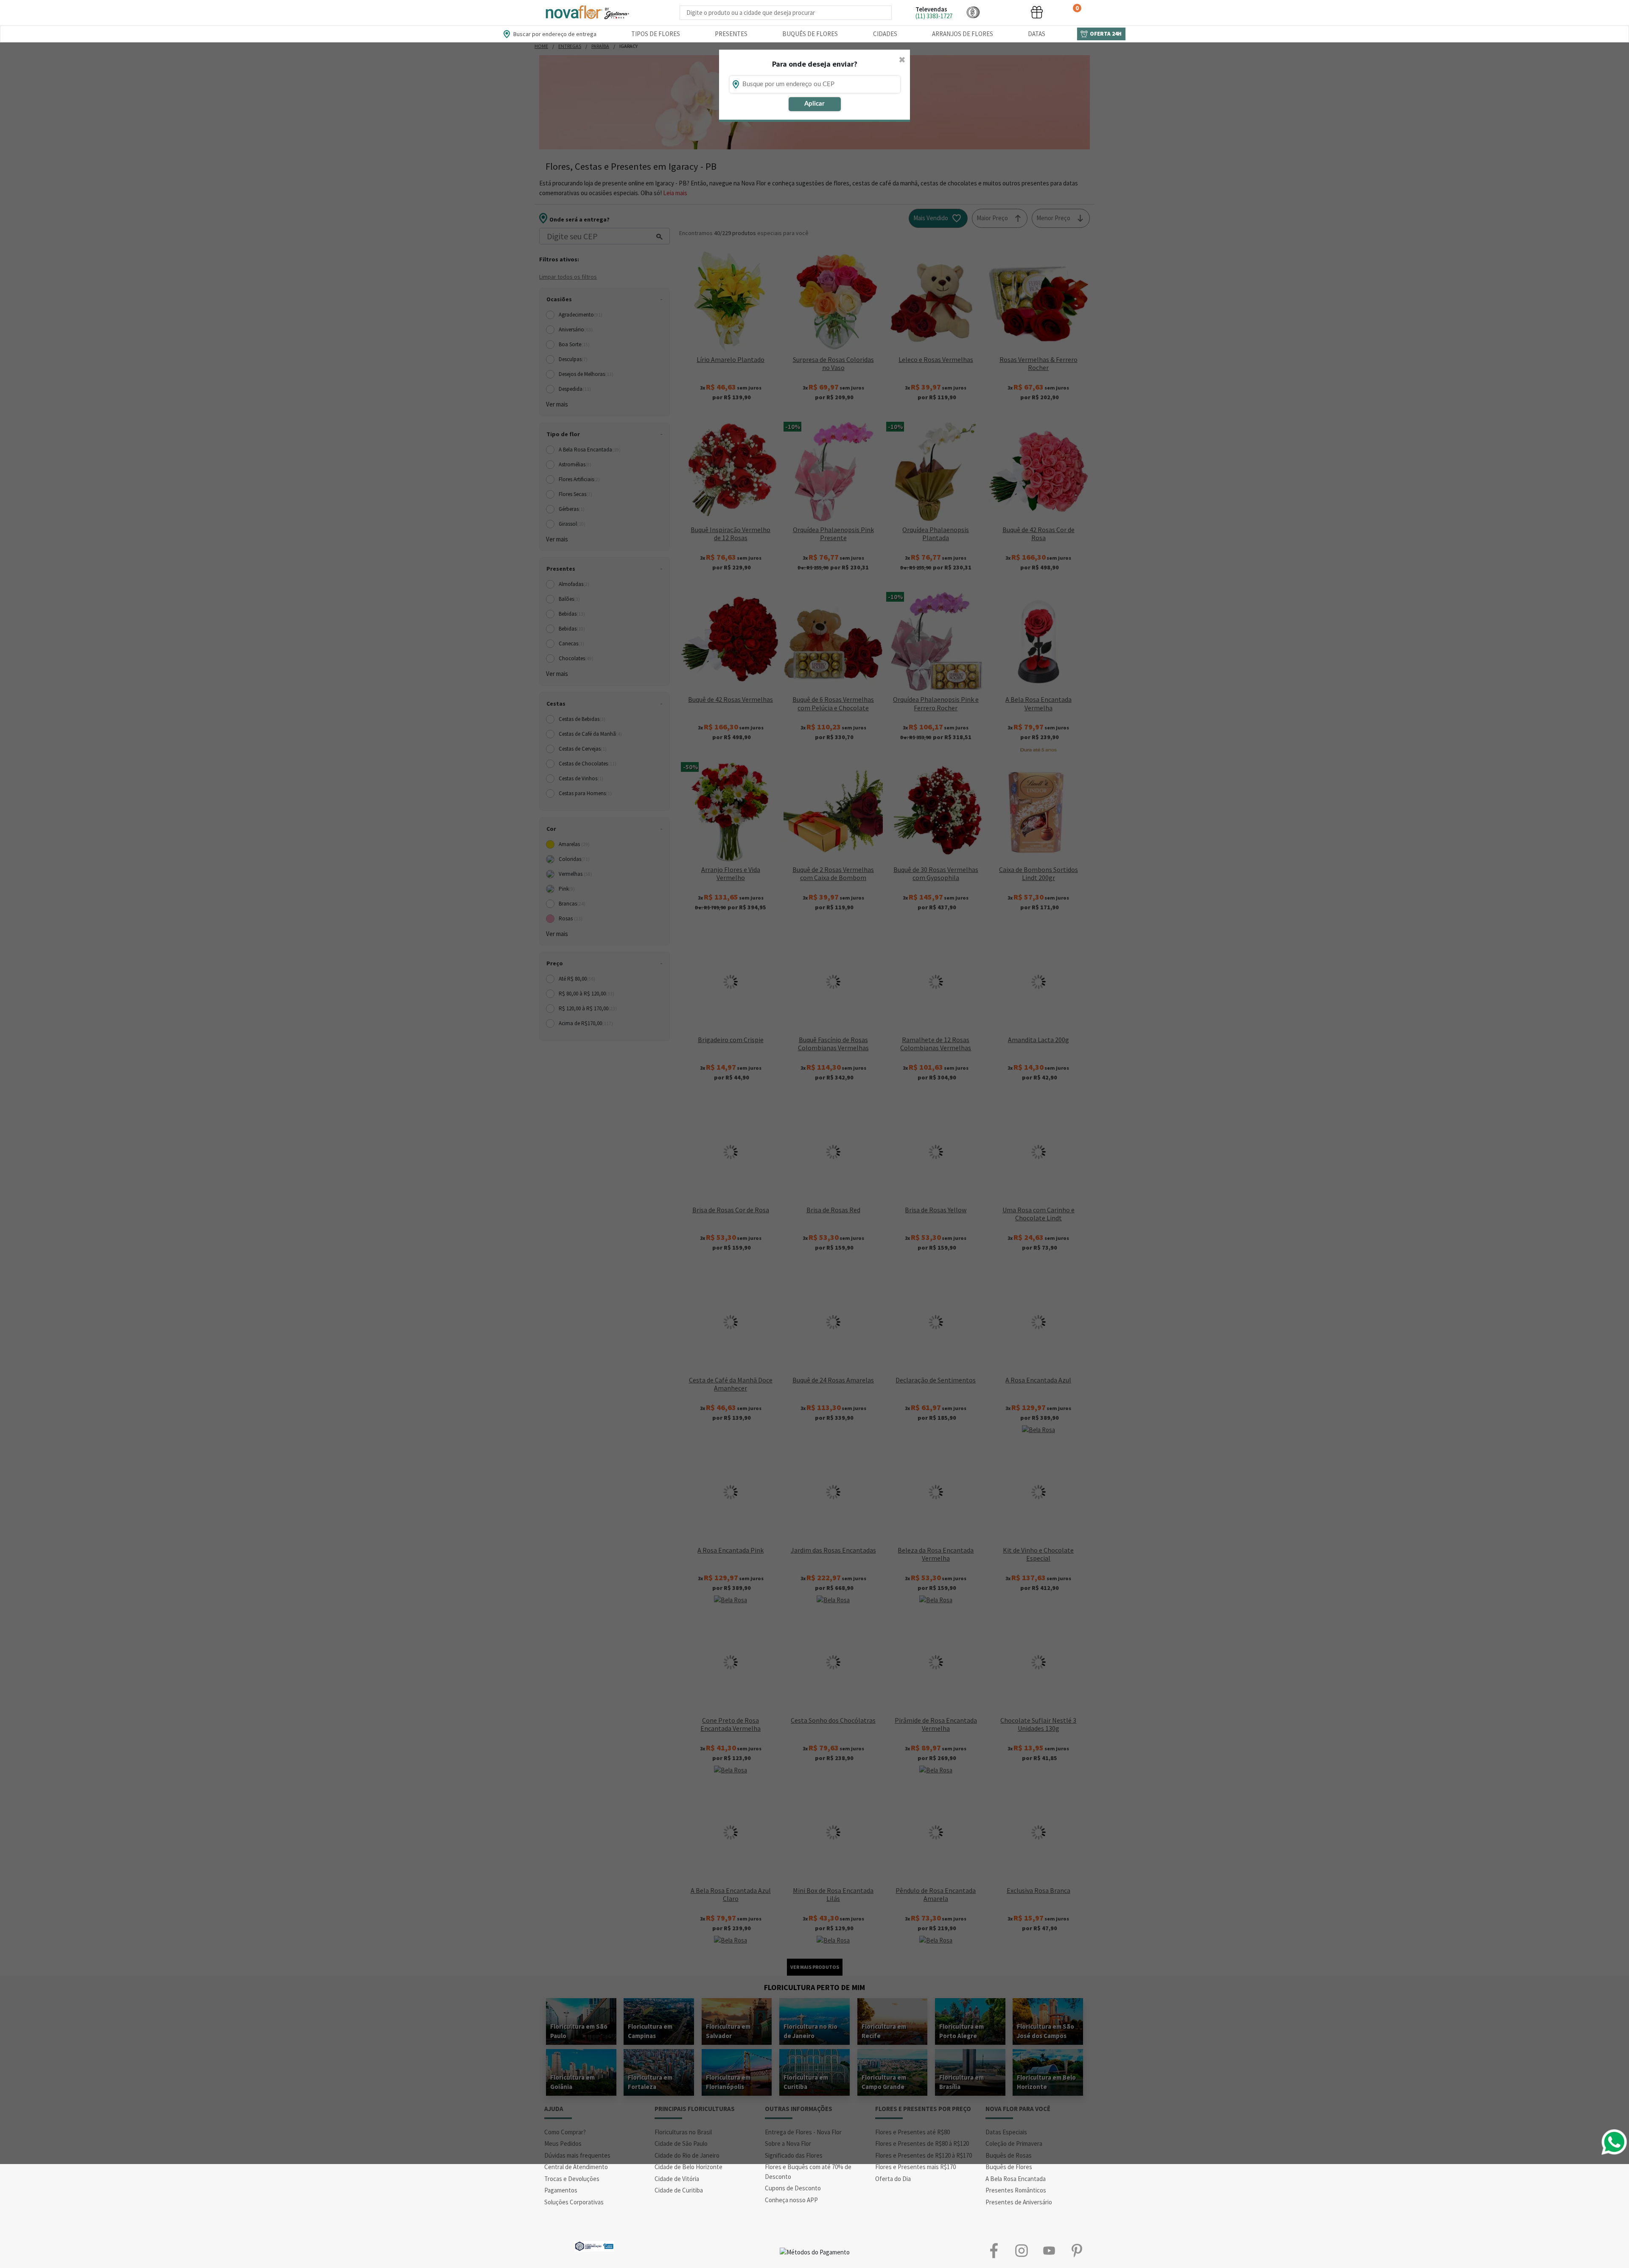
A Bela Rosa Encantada (1016, 2179)
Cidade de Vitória (677, 2179)
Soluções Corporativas (574, 2202)
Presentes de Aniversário (1019, 2202)
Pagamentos (561, 2190)
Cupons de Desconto (793, 2188)
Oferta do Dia (893, 2179)
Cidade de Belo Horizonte (689, 2167)
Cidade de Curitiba (679, 2190)
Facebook (994, 2250)
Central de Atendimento (576, 2167)
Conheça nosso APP (791, 2200)
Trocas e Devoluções (572, 2179)
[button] (973, 12)
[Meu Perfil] (1005, 12)
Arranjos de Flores (963, 34)
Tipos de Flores (656, 34)
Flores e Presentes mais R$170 (915, 2167)
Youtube (1049, 2250)
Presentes (731, 34)
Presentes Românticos (1016, 2190)
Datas (1037, 34)
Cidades (885, 34)
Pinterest (1076, 2250)
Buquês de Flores (810, 34)
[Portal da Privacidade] (594, 2245)
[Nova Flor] (587, 13)
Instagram (1021, 2250)
